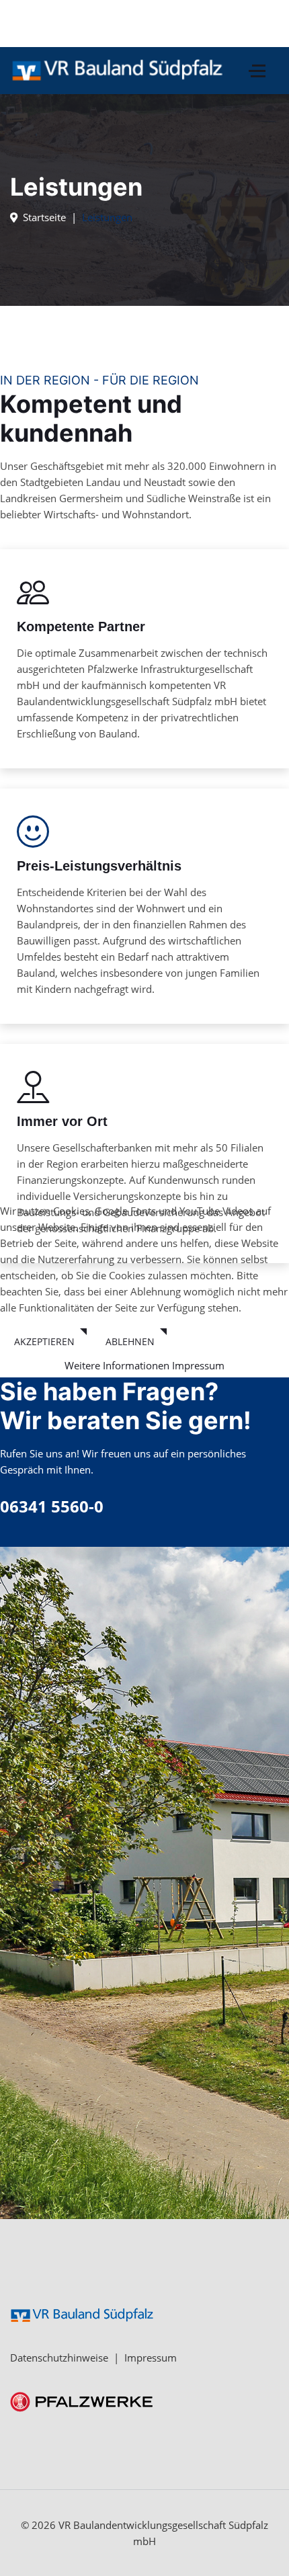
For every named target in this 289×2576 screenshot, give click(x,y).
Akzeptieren (44, 1341)
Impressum (198, 1365)
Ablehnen (130, 1341)
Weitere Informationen (117, 1365)
